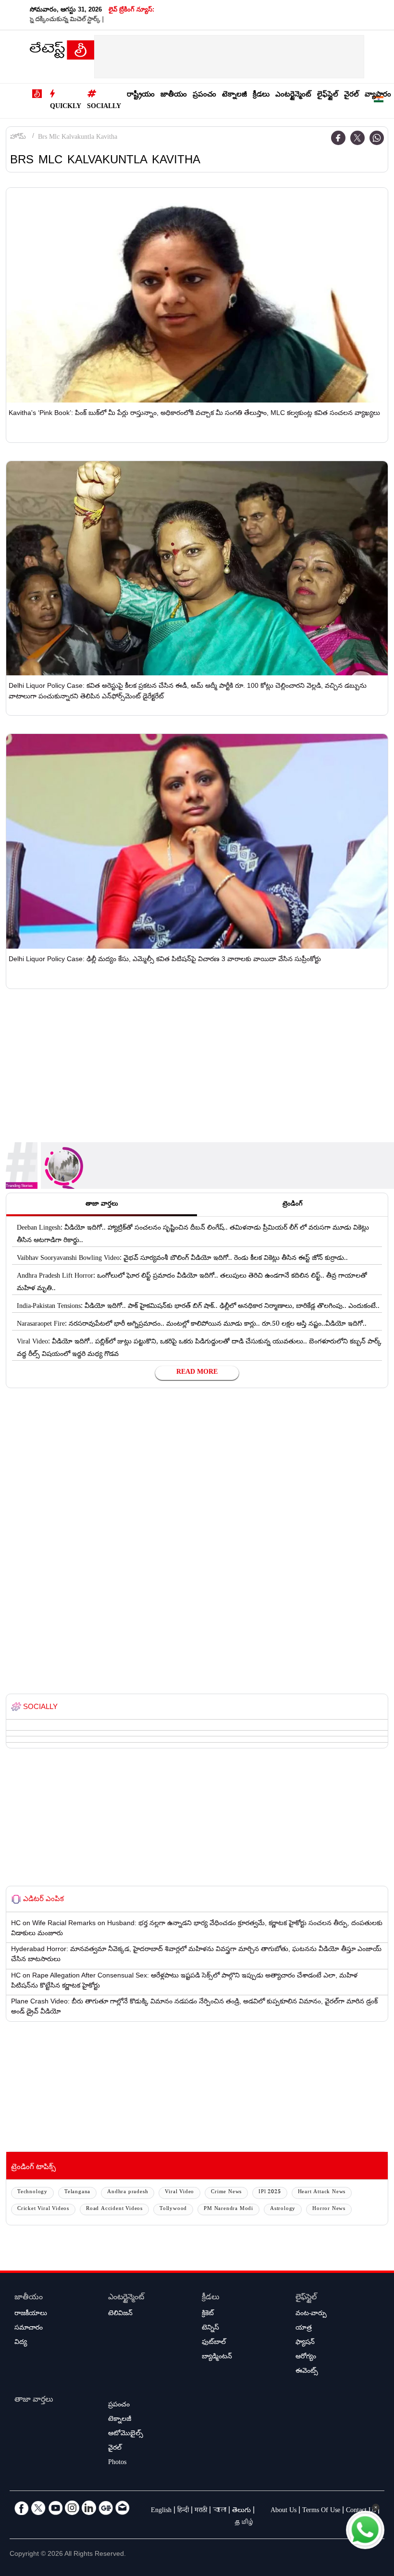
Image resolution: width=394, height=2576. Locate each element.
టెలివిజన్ (120, 2314)
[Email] (123, 2508)
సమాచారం (29, 2329)
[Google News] (106, 2508)
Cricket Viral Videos (43, 2209)
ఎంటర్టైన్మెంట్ (293, 95)
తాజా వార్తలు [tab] (102, 1205)
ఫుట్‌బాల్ (214, 2343)
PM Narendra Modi (228, 2209)
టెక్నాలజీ (234, 95)
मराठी (201, 2511)
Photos (117, 2463)
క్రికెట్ (208, 2314)
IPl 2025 (270, 2192)
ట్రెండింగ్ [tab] (293, 1205)
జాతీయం (174, 95)
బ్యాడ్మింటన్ (217, 2357)
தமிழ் (245, 2524)
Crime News (226, 2192)
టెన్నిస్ (210, 2329)
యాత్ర (304, 2329)
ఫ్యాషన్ (305, 2343)
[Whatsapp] (377, 138)
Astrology (283, 2209)
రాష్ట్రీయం (141, 95)
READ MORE (197, 1373)
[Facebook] (338, 138)
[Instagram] (72, 2508)
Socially (104, 107)
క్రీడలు (261, 95)
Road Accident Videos (114, 2209)
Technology (32, 2192)
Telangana (77, 2192)
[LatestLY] (62, 52)
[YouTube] (55, 2508)
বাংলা (220, 2511)
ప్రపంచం (204, 95)
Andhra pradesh (128, 2192)
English (161, 2511)
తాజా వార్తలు (34, 2400)
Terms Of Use (321, 2511)
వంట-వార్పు (311, 2314)
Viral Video (179, 2192)
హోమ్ (18, 138)
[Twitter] (357, 138)
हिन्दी (183, 2511)
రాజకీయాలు (31, 2314)
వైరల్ (351, 95)
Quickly (66, 107)
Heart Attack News (322, 2192)
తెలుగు (241, 2511)
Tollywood (173, 2209)
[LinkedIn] (89, 2508)
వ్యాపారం (378, 95)
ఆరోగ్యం (306, 2357)
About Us (283, 2511)
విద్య (21, 2343)
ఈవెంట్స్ (307, 2372)
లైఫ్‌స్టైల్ (328, 95)
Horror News (329, 2209)
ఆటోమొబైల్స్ (126, 2434)
